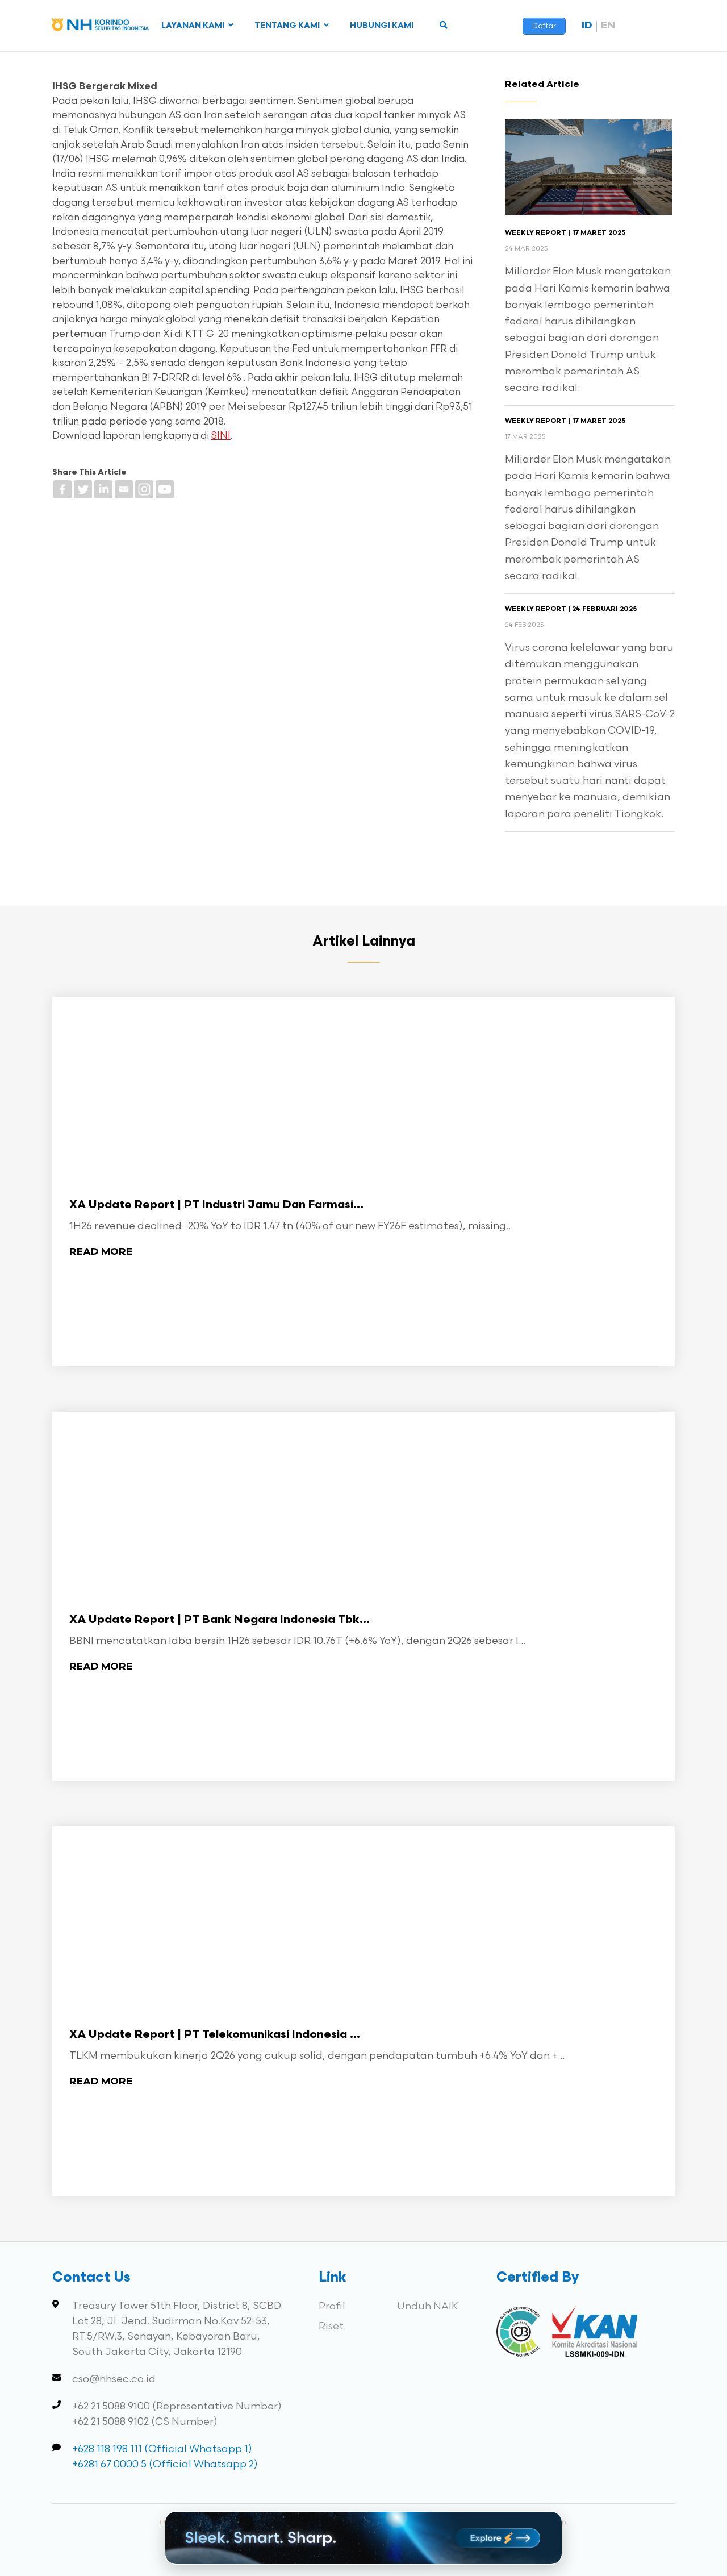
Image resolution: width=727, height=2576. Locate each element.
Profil (332, 2306)
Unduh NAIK (428, 2306)
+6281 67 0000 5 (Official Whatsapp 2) (165, 2464)
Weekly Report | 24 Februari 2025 (571, 609)
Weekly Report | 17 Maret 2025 (565, 233)
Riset (331, 2326)
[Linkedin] (103, 489)
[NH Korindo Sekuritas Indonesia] (101, 27)
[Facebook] (62, 489)
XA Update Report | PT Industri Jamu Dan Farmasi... (216, 1205)
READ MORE (101, 1252)
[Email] (124, 489)
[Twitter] (83, 489)
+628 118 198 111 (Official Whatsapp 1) (162, 2449)
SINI (221, 436)
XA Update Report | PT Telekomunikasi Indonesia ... (215, 2035)
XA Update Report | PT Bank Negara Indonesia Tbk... (220, 1620)
